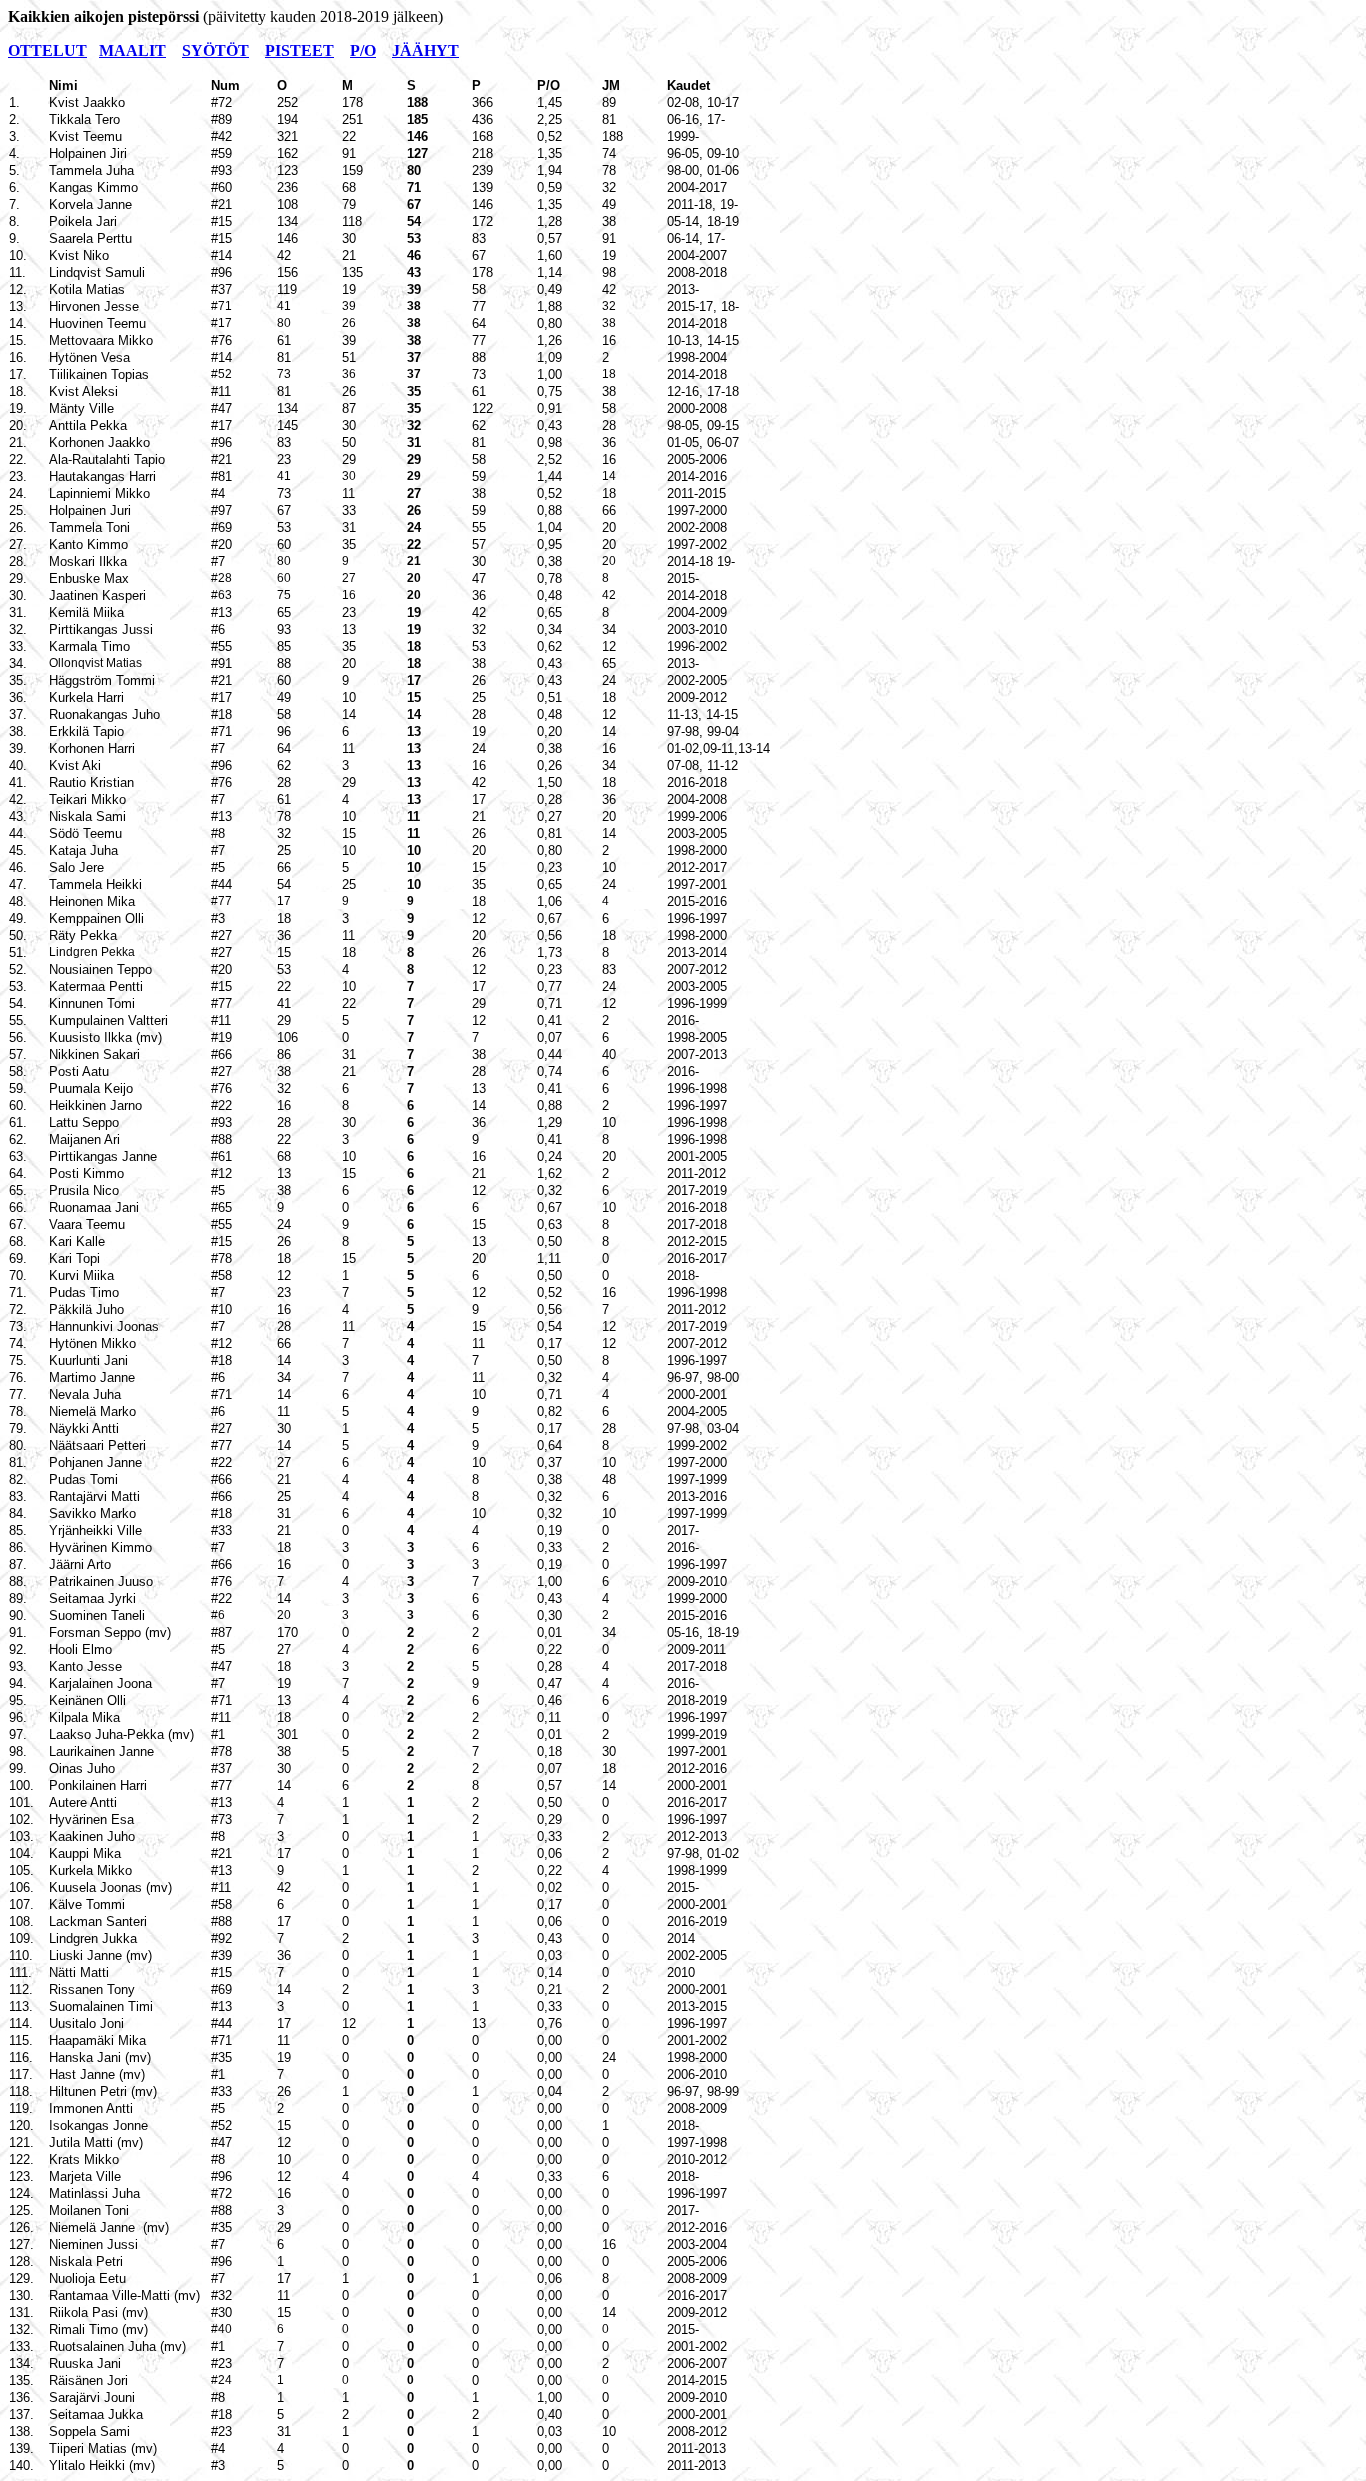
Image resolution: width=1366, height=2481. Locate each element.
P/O (363, 50)
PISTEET (299, 50)
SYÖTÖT (215, 50)
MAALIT (132, 50)
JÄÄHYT (425, 50)
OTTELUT (47, 50)
